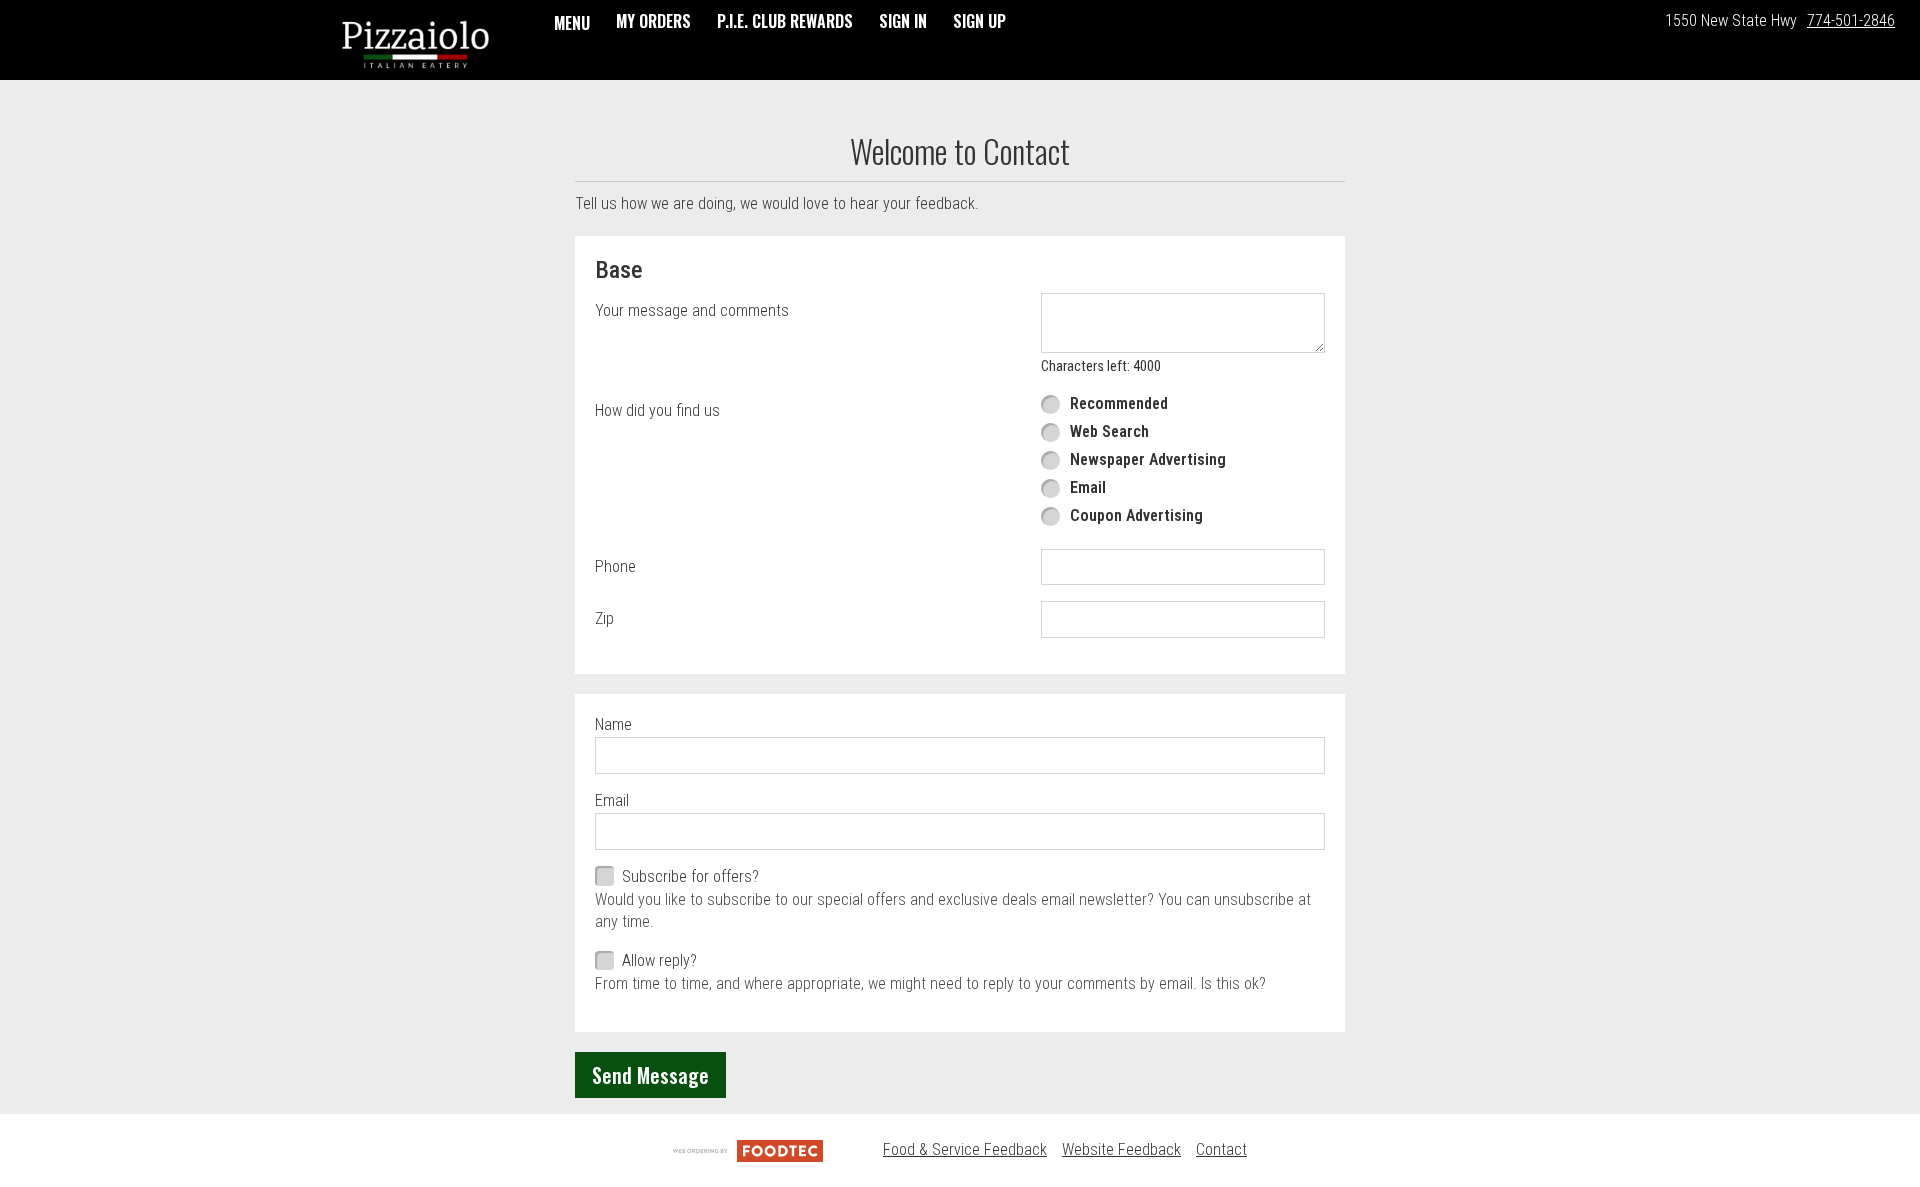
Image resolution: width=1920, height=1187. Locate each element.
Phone (615, 566)
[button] (415, 42)
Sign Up (979, 21)
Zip (604, 618)
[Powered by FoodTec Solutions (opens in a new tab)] (748, 1149)
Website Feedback (1121, 1149)
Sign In (903, 21)
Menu (572, 23)
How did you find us (657, 410)
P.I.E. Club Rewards (785, 21)
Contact (1221, 1149)
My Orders (653, 21)
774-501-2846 (1851, 20)
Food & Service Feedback (965, 1149)
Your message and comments (692, 310)
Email (612, 800)
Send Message (650, 1075)
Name (613, 724)
